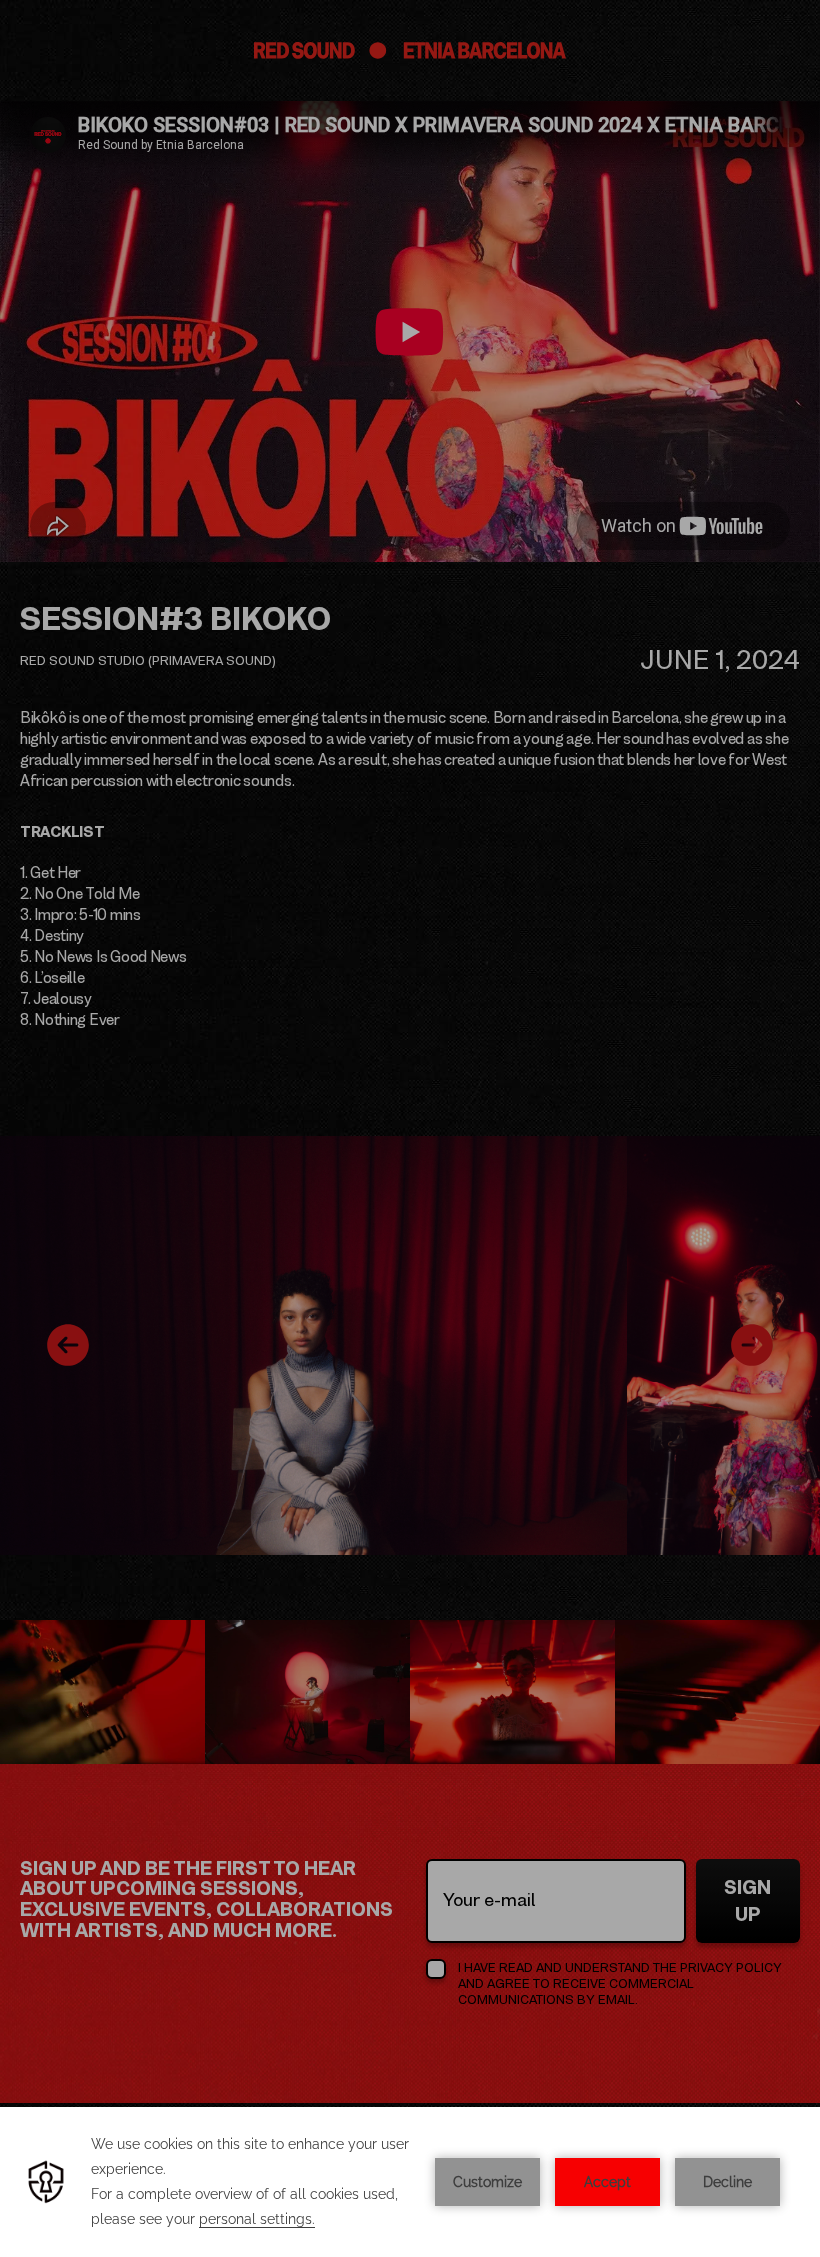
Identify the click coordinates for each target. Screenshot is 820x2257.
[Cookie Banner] (410, 2182)
